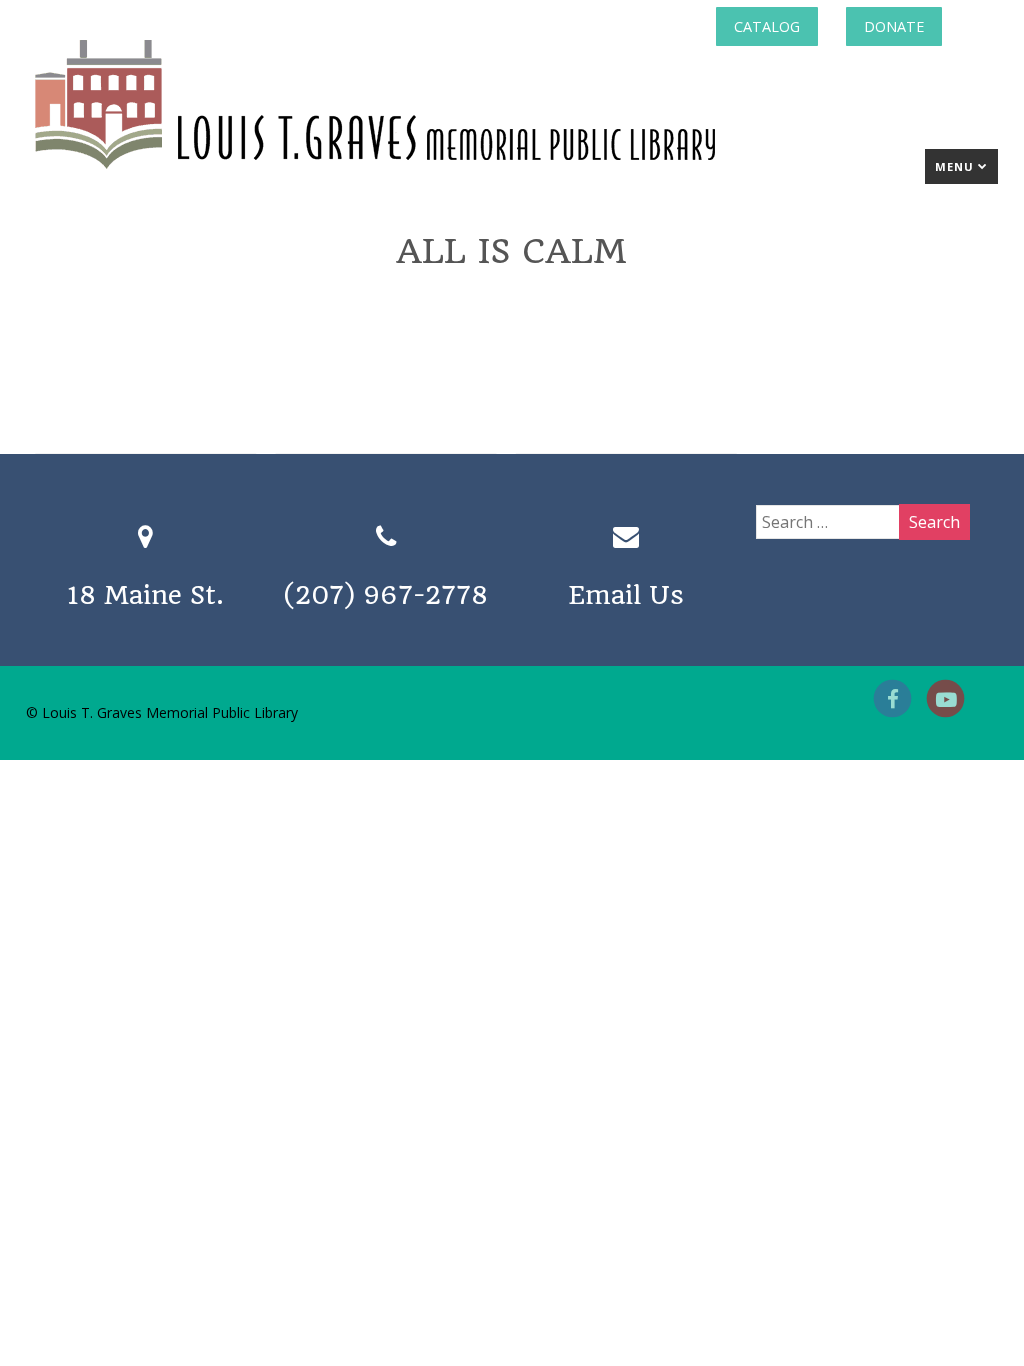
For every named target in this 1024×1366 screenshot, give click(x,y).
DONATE (894, 26)
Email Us (626, 595)
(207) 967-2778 (386, 595)
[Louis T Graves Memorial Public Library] (429, 173)
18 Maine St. (145, 595)
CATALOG (767, 26)
